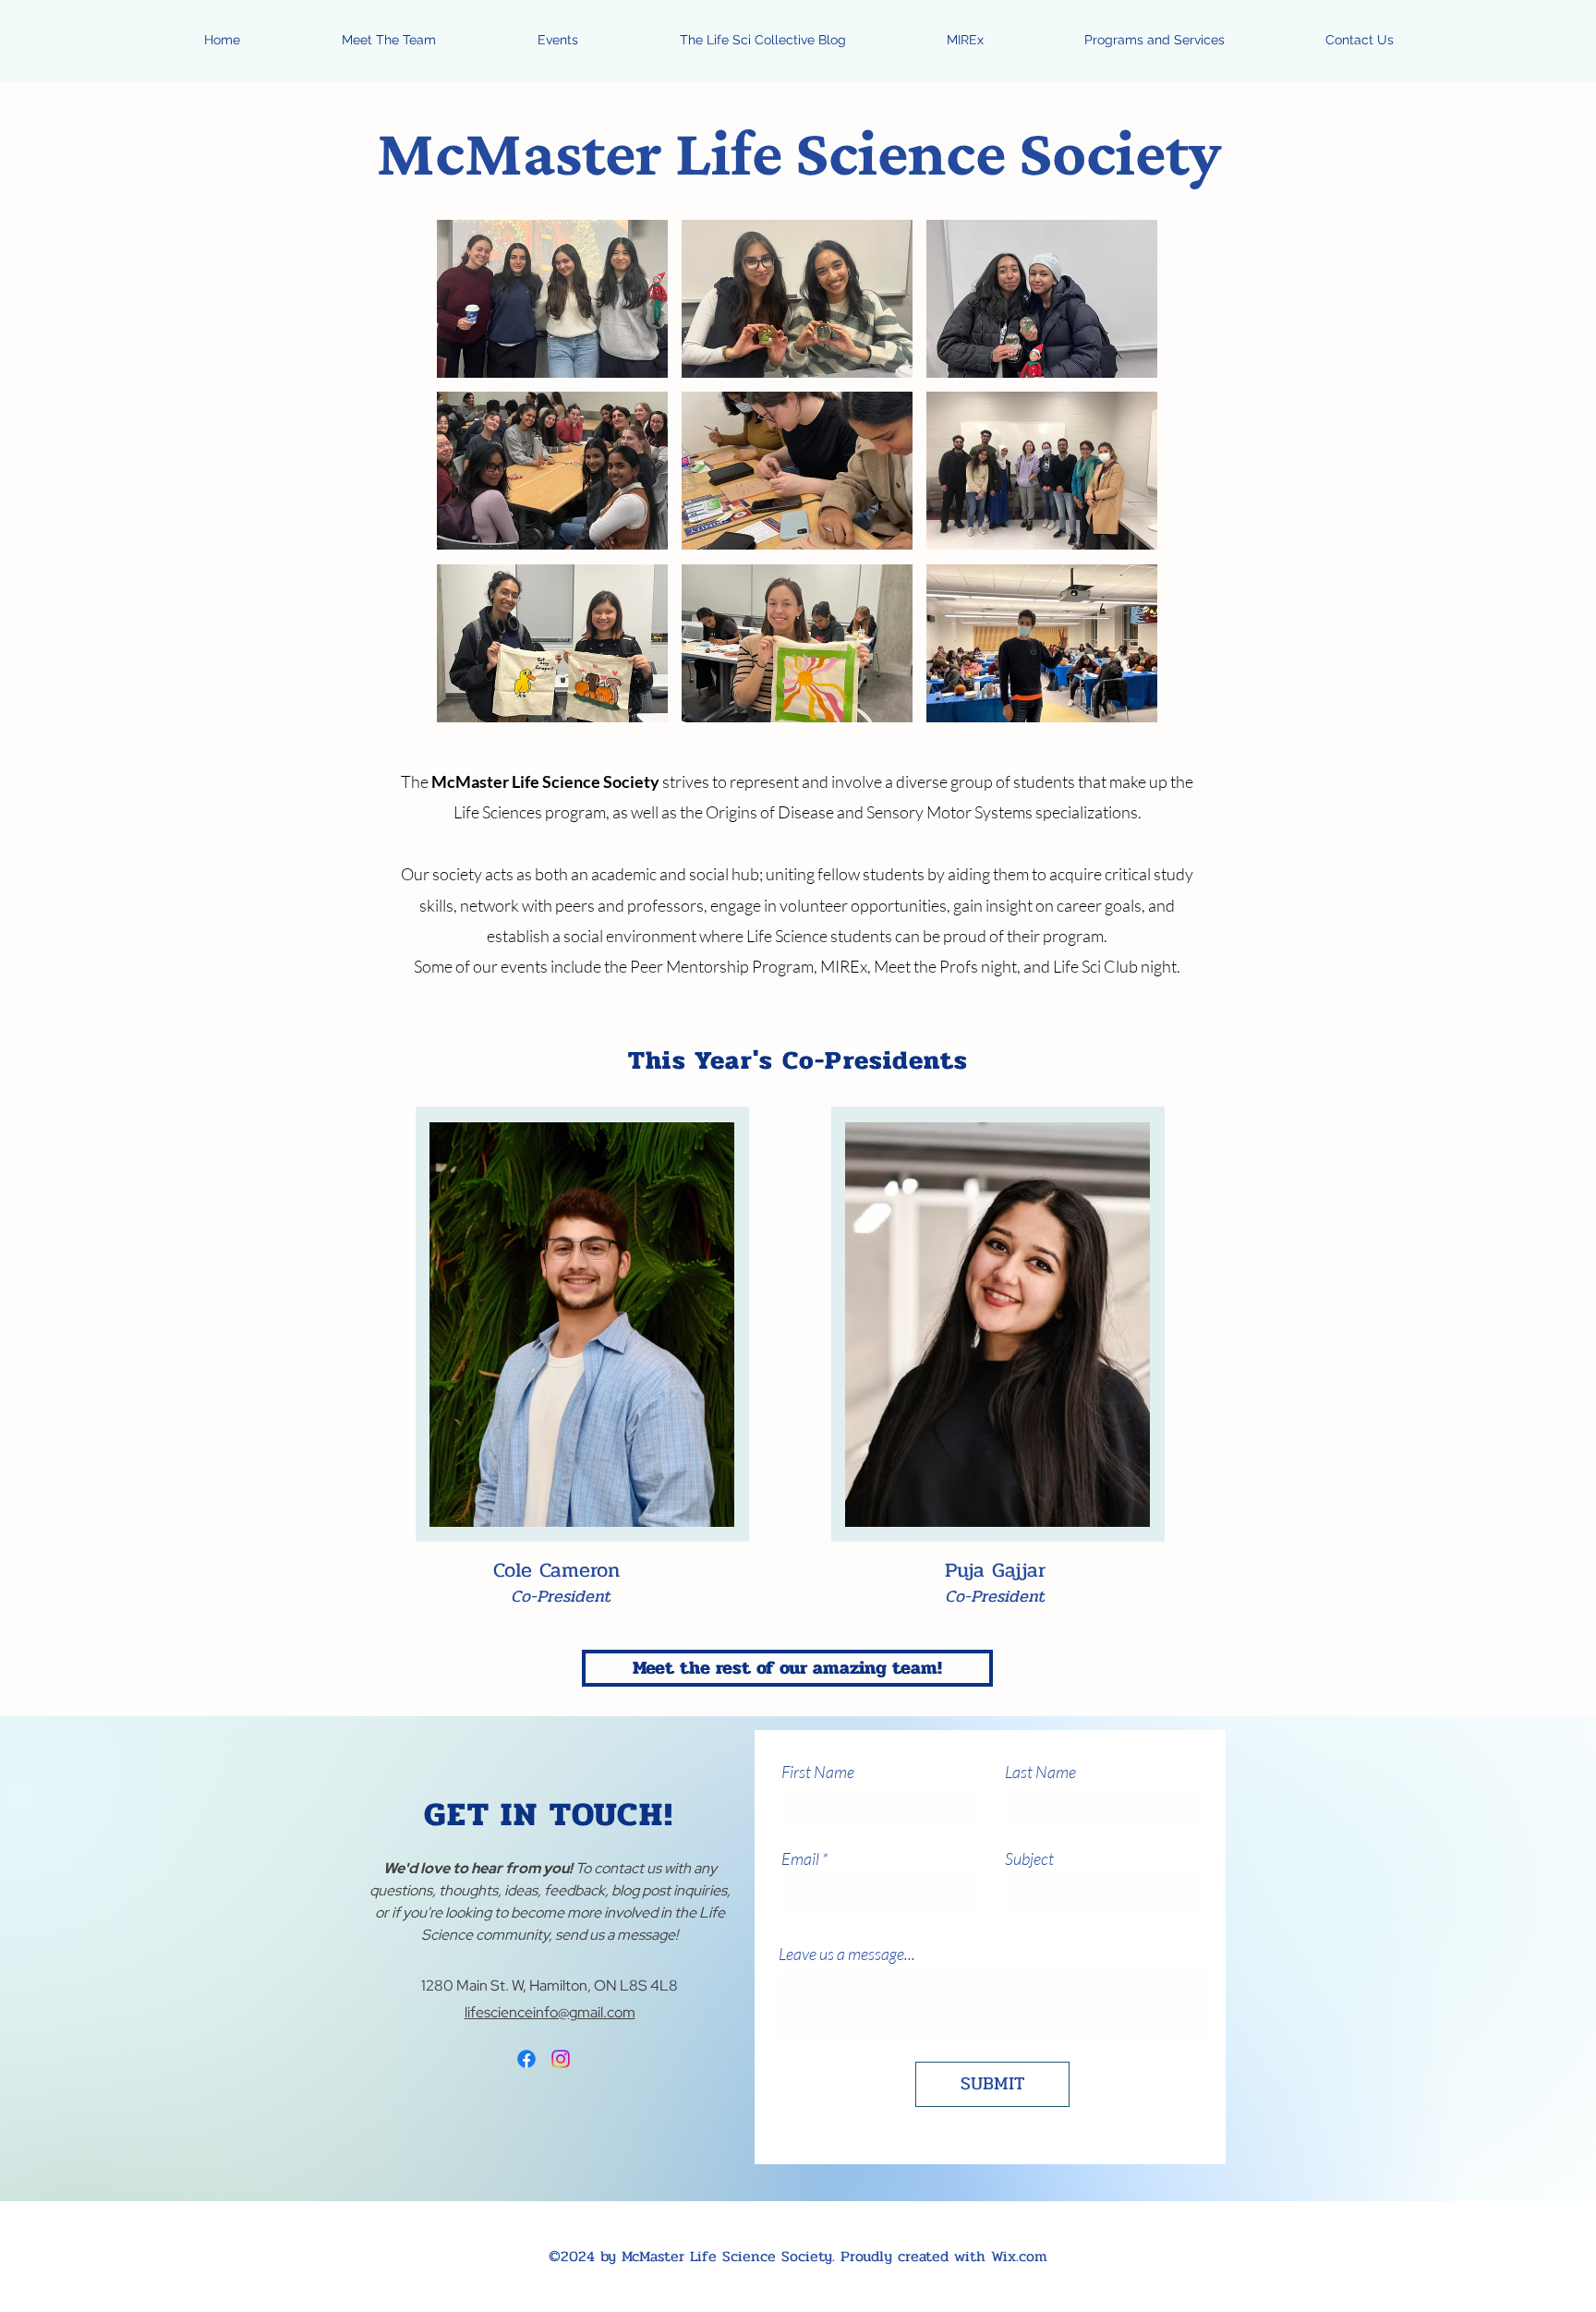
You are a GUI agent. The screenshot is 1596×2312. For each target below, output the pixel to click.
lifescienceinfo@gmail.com (550, 2012)
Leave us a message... (847, 1954)
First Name (818, 1772)
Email (800, 1858)
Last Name (1040, 1772)
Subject (1029, 1858)
